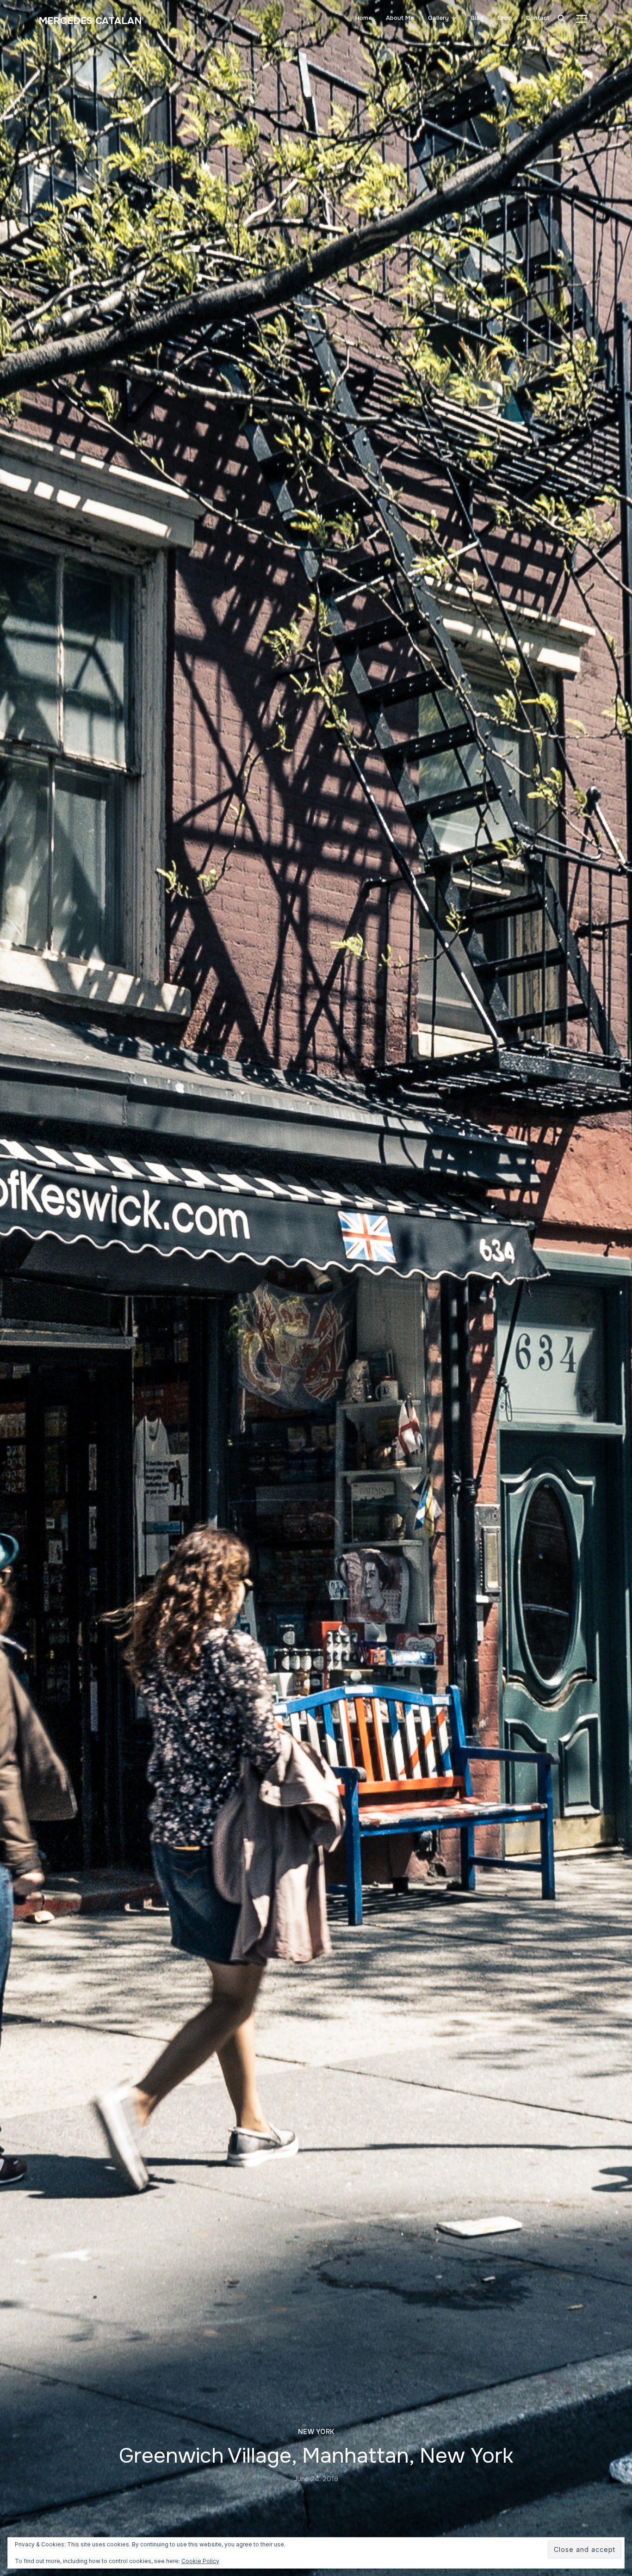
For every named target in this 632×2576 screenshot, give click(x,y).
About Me (400, 18)
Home (364, 18)
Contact (538, 18)
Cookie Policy (200, 2561)
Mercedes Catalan (90, 21)
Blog (477, 18)
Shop (505, 18)
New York (316, 2432)
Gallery (438, 18)
